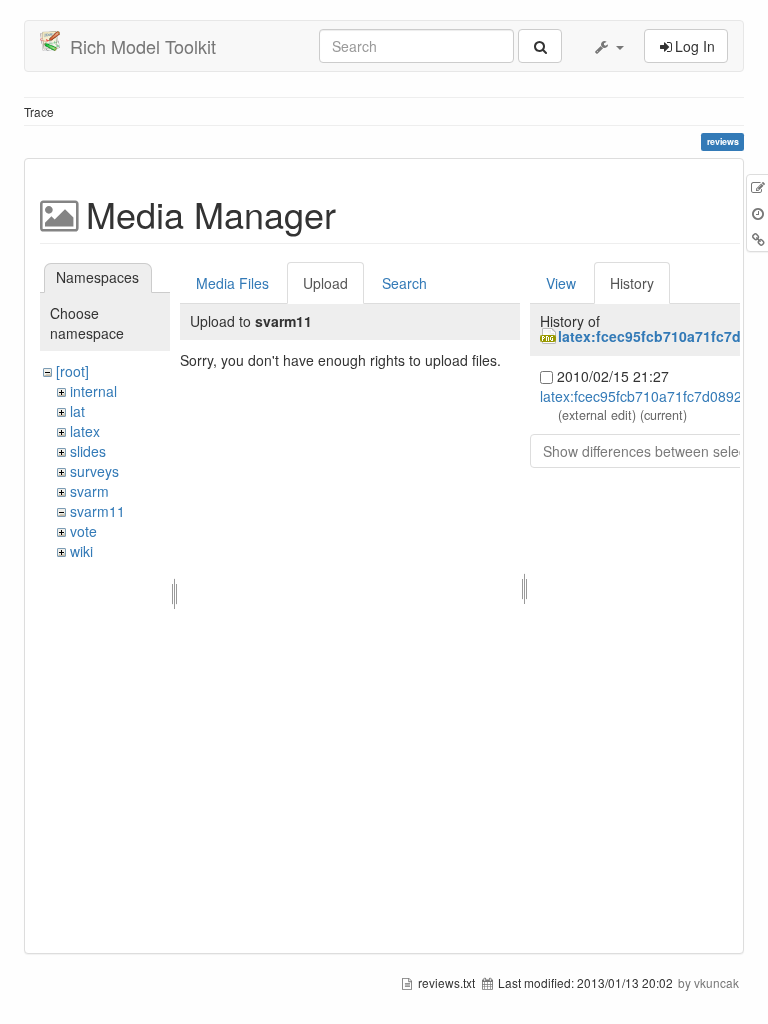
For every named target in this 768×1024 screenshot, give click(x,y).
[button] (608, 46)
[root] (72, 371)
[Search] (540, 46)
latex (85, 431)
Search (404, 283)
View (561, 283)
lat (77, 411)
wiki (81, 551)
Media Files (232, 283)
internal (93, 391)
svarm (89, 491)
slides (88, 451)
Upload (325, 283)
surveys (94, 471)
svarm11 (97, 511)
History (632, 283)
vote (83, 531)
